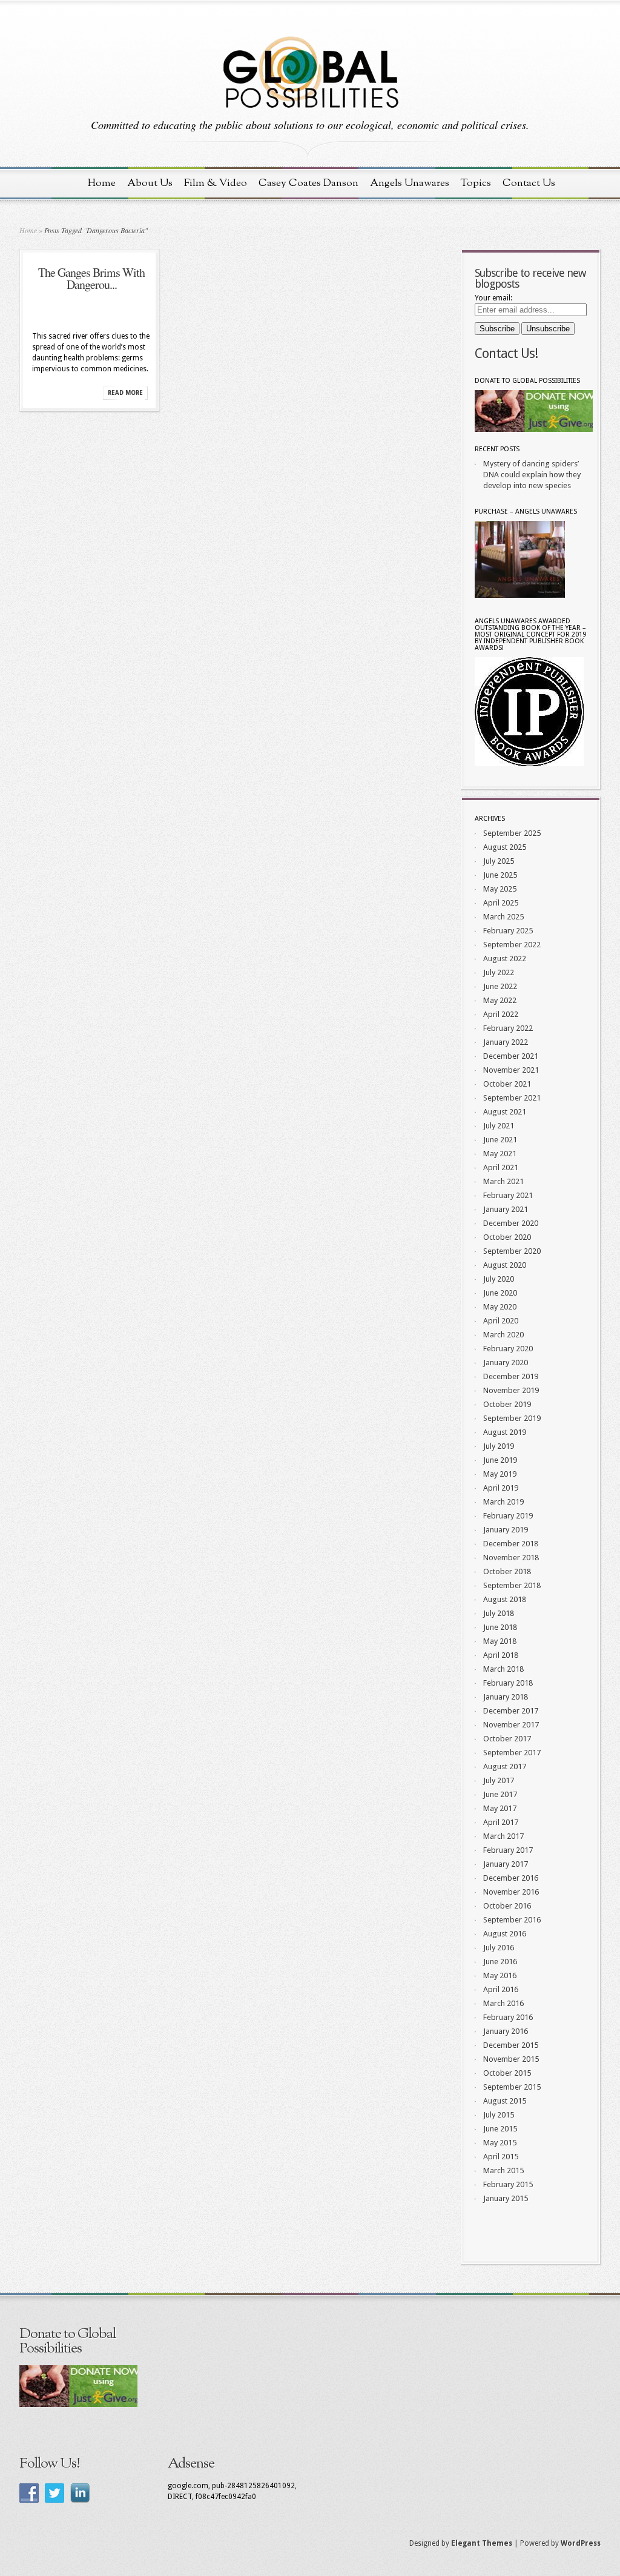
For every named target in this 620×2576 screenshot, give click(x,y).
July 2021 (499, 1126)
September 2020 (512, 1251)
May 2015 (500, 2143)
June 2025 (500, 875)
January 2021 (506, 1209)
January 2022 (506, 1042)
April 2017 (501, 1822)
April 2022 (501, 1014)
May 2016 (500, 1975)
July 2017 (499, 1780)
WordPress (581, 2543)
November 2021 (511, 1070)
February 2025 (508, 931)
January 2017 (506, 1864)
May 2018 (500, 1641)
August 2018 (505, 1599)
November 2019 (511, 1390)
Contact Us (529, 183)
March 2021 (503, 1181)
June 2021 (500, 1140)
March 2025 (503, 917)
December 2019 (511, 1376)
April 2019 (501, 1488)
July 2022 (499, 972)
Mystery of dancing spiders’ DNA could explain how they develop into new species (532, 475)
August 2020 (505, 1265)
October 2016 (507, 1906)
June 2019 (500, 1460)
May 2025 (500, 889)
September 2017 (512, 1753)
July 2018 (499, 1613)
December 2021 (511, 1056)
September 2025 (512, 833)
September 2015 (512, 2087)
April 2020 (501, 1321)
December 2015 (511, 2045)
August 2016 (505, 1934)
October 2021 (507, 1084)
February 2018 (508, 1683)
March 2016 (503, 2003)
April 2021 (501, 1167)
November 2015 (511, 2059)
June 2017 (500, 1794)
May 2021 (500, 1154)
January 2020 (506, 1362)
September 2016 (512, 1920)
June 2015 (500, 2129)
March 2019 (503, 1502)
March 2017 (503, 1836)
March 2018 (503, 1669)
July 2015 (499, 2115)
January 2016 (506, 2031)
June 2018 (500, 1627)
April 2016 (501, 1989)
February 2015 (508, 2184)
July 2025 (499, 861)
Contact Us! (506, 353)
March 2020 (503, 1335)
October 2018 (507, 1571)
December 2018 (511, 1544)
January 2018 (506, 1697)
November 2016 (511, 1892)
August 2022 (505, 959)
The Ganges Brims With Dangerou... (91, 278)
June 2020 (500, 1293)
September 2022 (512, 945)
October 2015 (507, 2073)
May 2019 (500, 1474)
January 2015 (506, 2198)
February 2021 (508, 1195)
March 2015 (503, 2170)
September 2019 (512, 1418)
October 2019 (507, 1404)
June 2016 (500, 1962)
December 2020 (511, 1223)
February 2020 (508, 1349)
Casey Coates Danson (308, 183)
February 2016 (508, 2017)
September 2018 (512, 1585)
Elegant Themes (482, 2543)
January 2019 (506, 1530)
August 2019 (505, 1432)
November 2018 (511, 1558)
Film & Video (216, 183)
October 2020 (507, 1237)
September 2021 (512, 1098)
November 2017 (511, 1725)
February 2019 (508, 1516)
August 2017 (505, 1766)
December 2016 (511, 1878)
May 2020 (500, 1307)
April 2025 (501, 903)
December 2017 (511, 1711)
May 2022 (500, 1000)
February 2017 (508, 1850)
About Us (150, 183)
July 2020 (499, 1279)
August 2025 (505, 847)
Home (102, 183)
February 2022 (508, 1028)
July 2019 (499, 1446)
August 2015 (505, 2101)
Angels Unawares (410, 183)
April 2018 (501, 1655)
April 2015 (501, 2157)
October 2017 (507, 1739)
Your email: (493, 298)
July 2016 (499, 1948)
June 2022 (500, 986)
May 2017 (500, 1808)
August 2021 (505, 1112)
